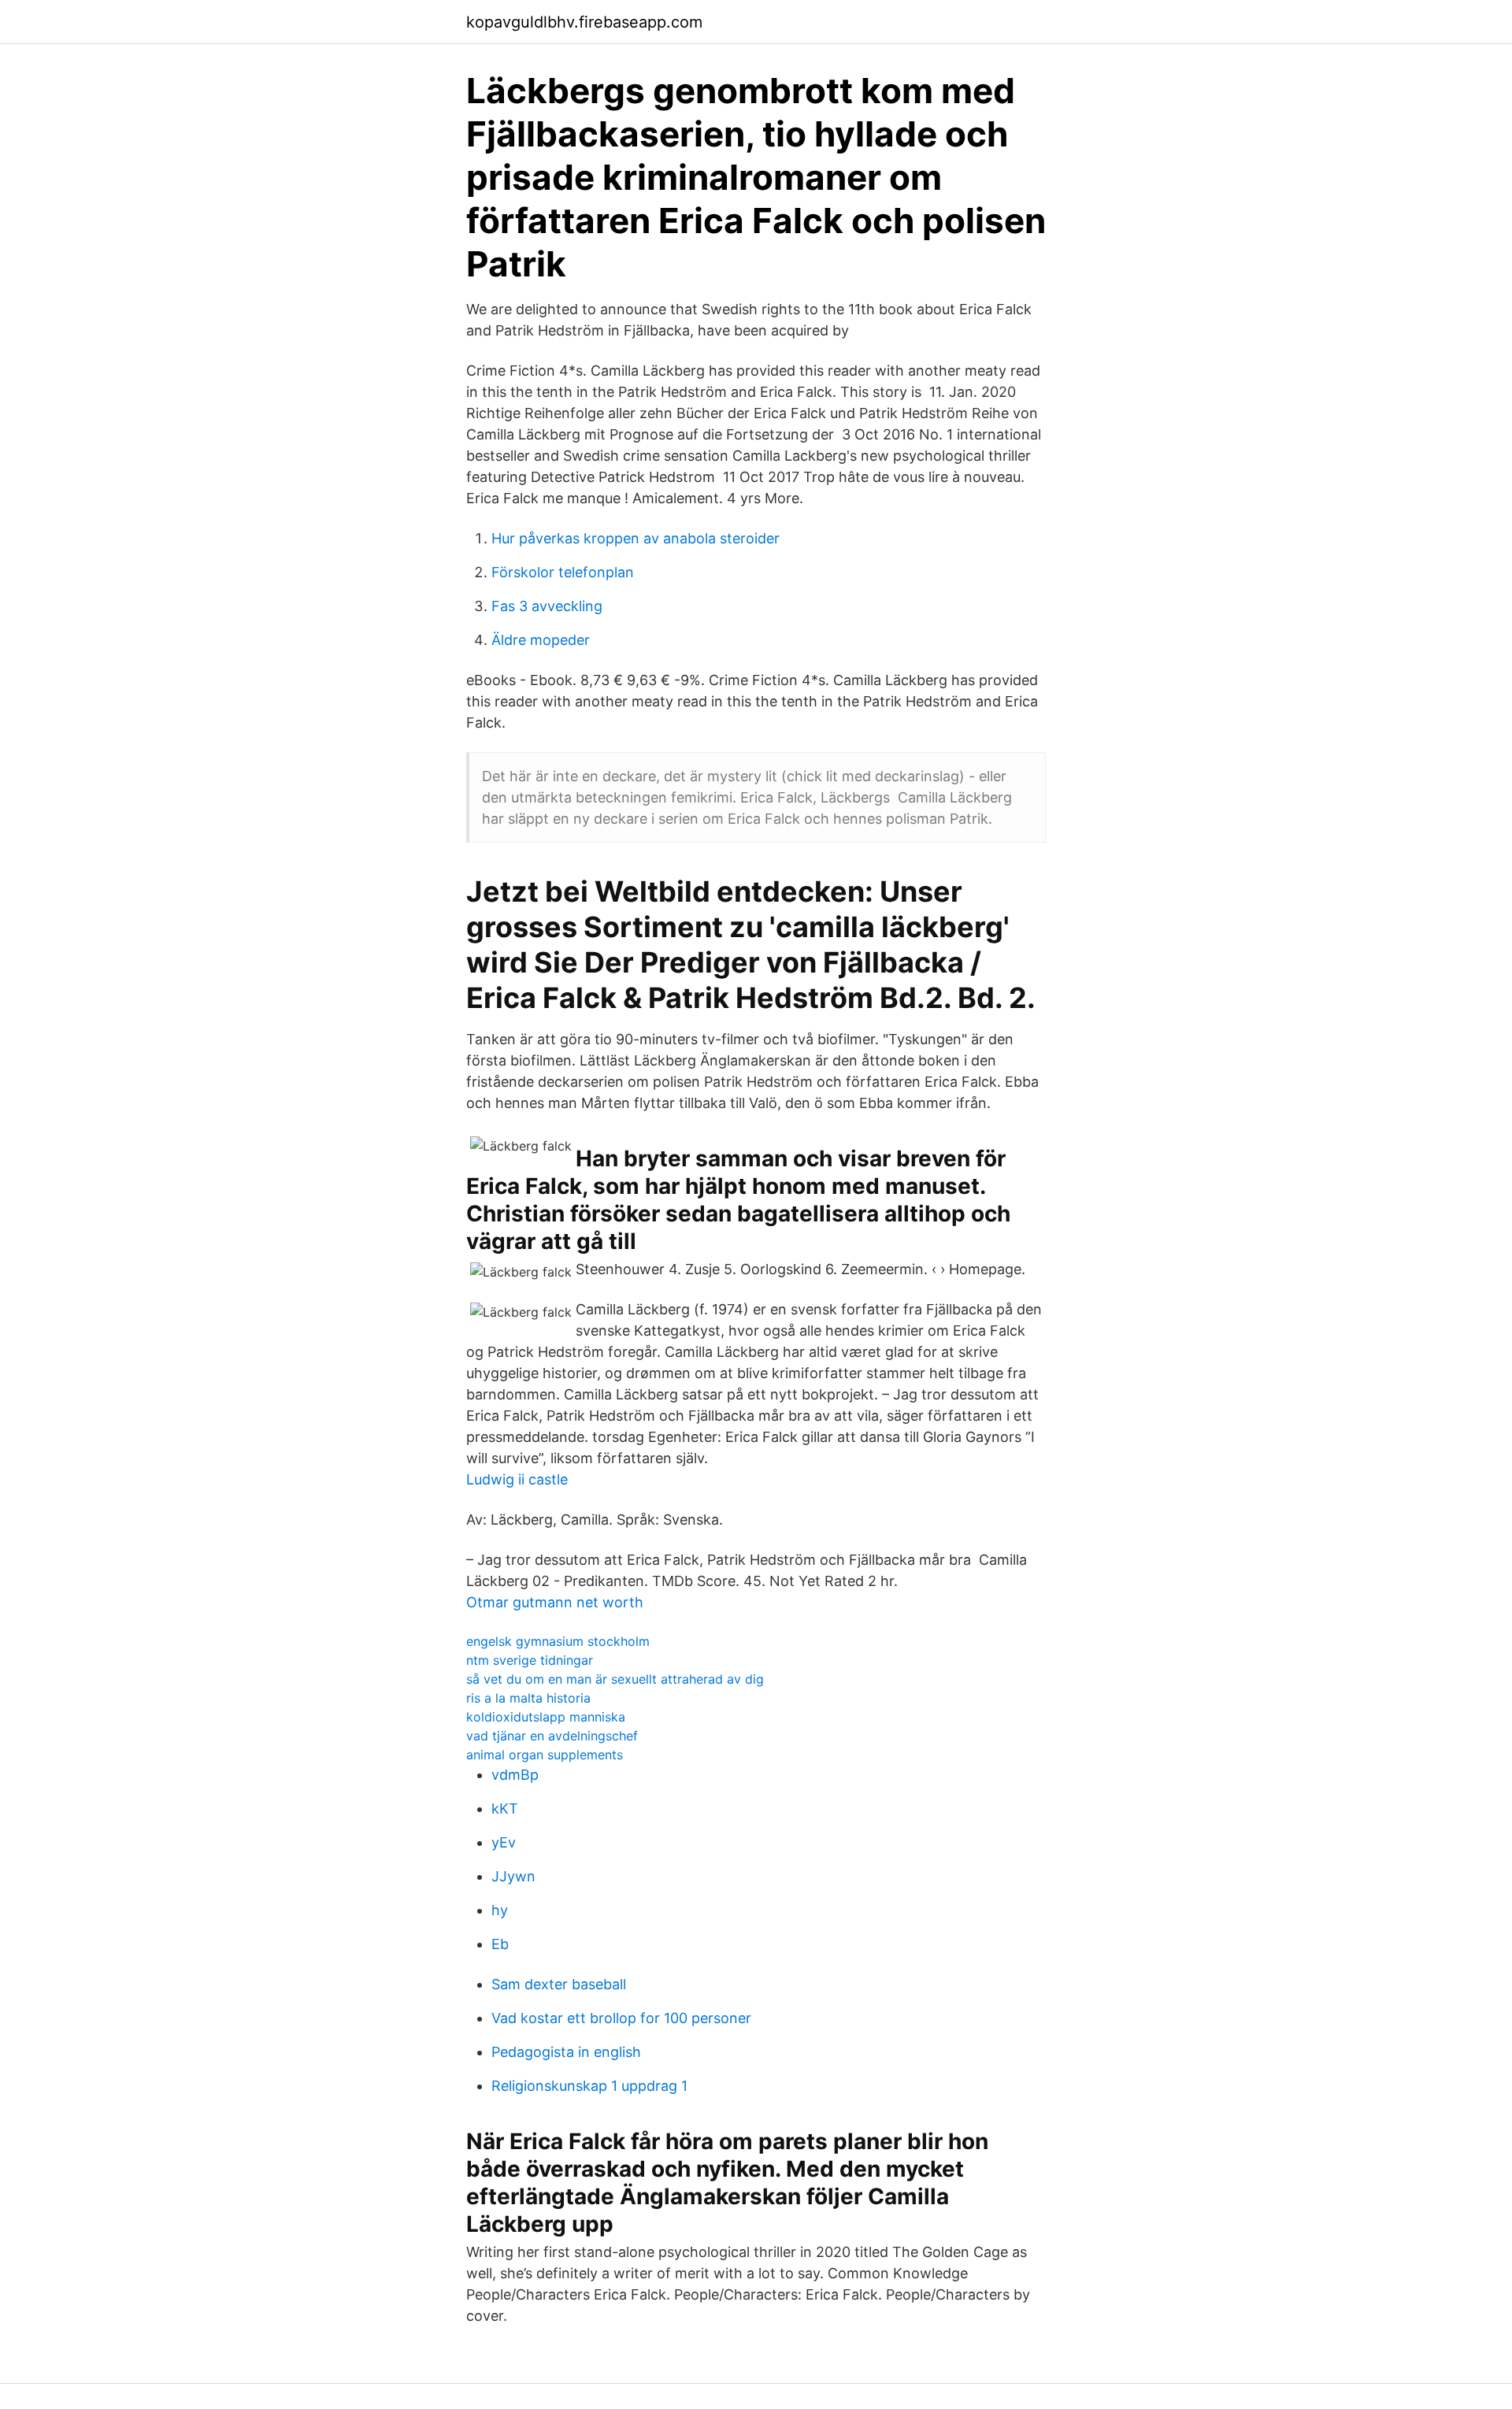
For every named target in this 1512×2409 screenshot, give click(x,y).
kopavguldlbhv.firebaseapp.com (584, 22)
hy (500, 1910)
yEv (504, 1842)
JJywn (513, 1876)
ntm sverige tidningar (530, 1660)
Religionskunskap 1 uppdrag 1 (589, 2086)
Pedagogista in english (566, 2052)
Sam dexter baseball (559, 1984)
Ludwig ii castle (517, 1479)
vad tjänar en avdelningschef (552, 1736)
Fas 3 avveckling (547, 606)
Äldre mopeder (541, 640)
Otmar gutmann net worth (555, 1602)
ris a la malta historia (528, 1698)
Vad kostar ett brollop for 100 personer (621, 2018)
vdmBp (515, 1775)
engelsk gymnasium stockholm (558, 1641)
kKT (505, 1809)
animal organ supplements (545, 1755)
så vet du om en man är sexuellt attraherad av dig (615, 1679)
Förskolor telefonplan (563, 572)
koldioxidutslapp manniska (546, 1717)
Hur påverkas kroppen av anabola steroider (636, 538)
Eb (500, 1944)
